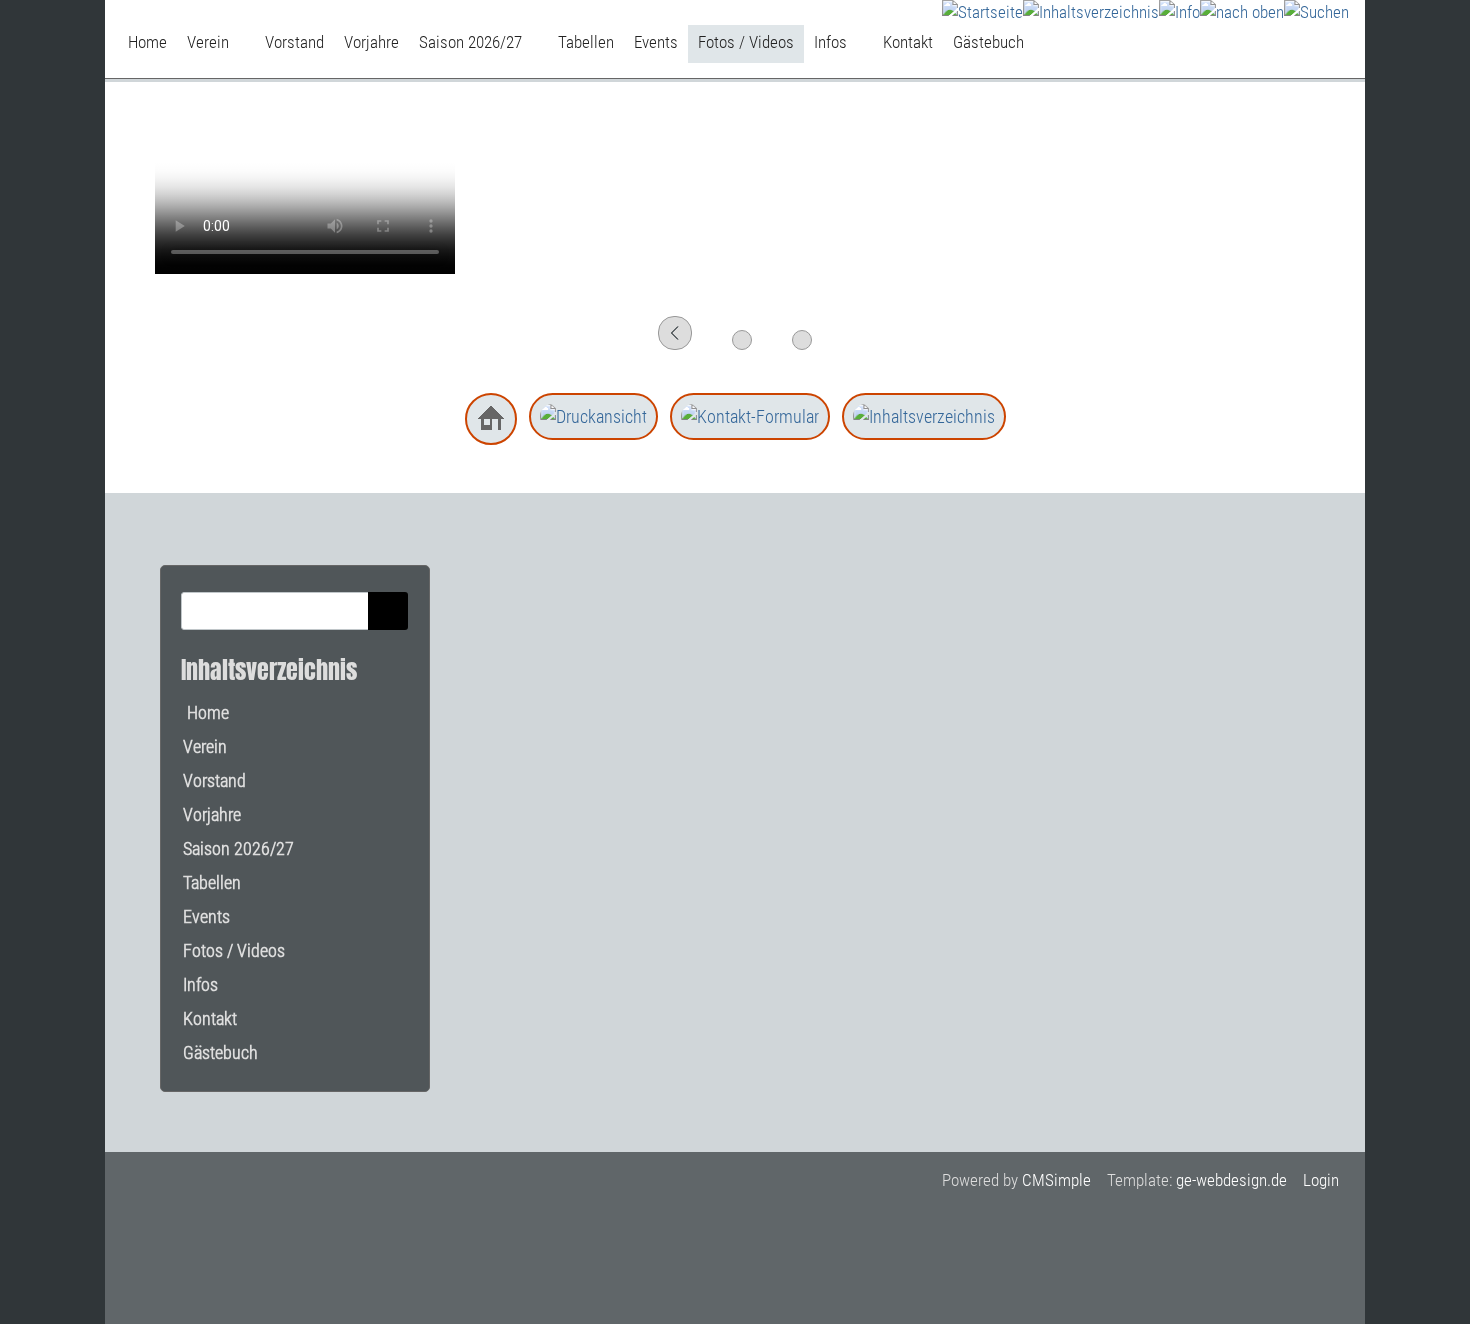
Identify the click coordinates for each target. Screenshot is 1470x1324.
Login (1321, 1180)
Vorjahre (212, 814)
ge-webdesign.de (1231, 1180)
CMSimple (1056, 1180)
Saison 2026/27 (238, 848)
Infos (200, 984)
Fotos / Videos (234, 950)
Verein (205, 746)
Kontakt (210, 1018)
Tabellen (212, 882)
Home (206, 712)
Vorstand (214, 780)
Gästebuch (220, 1052)
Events (206, 916)
